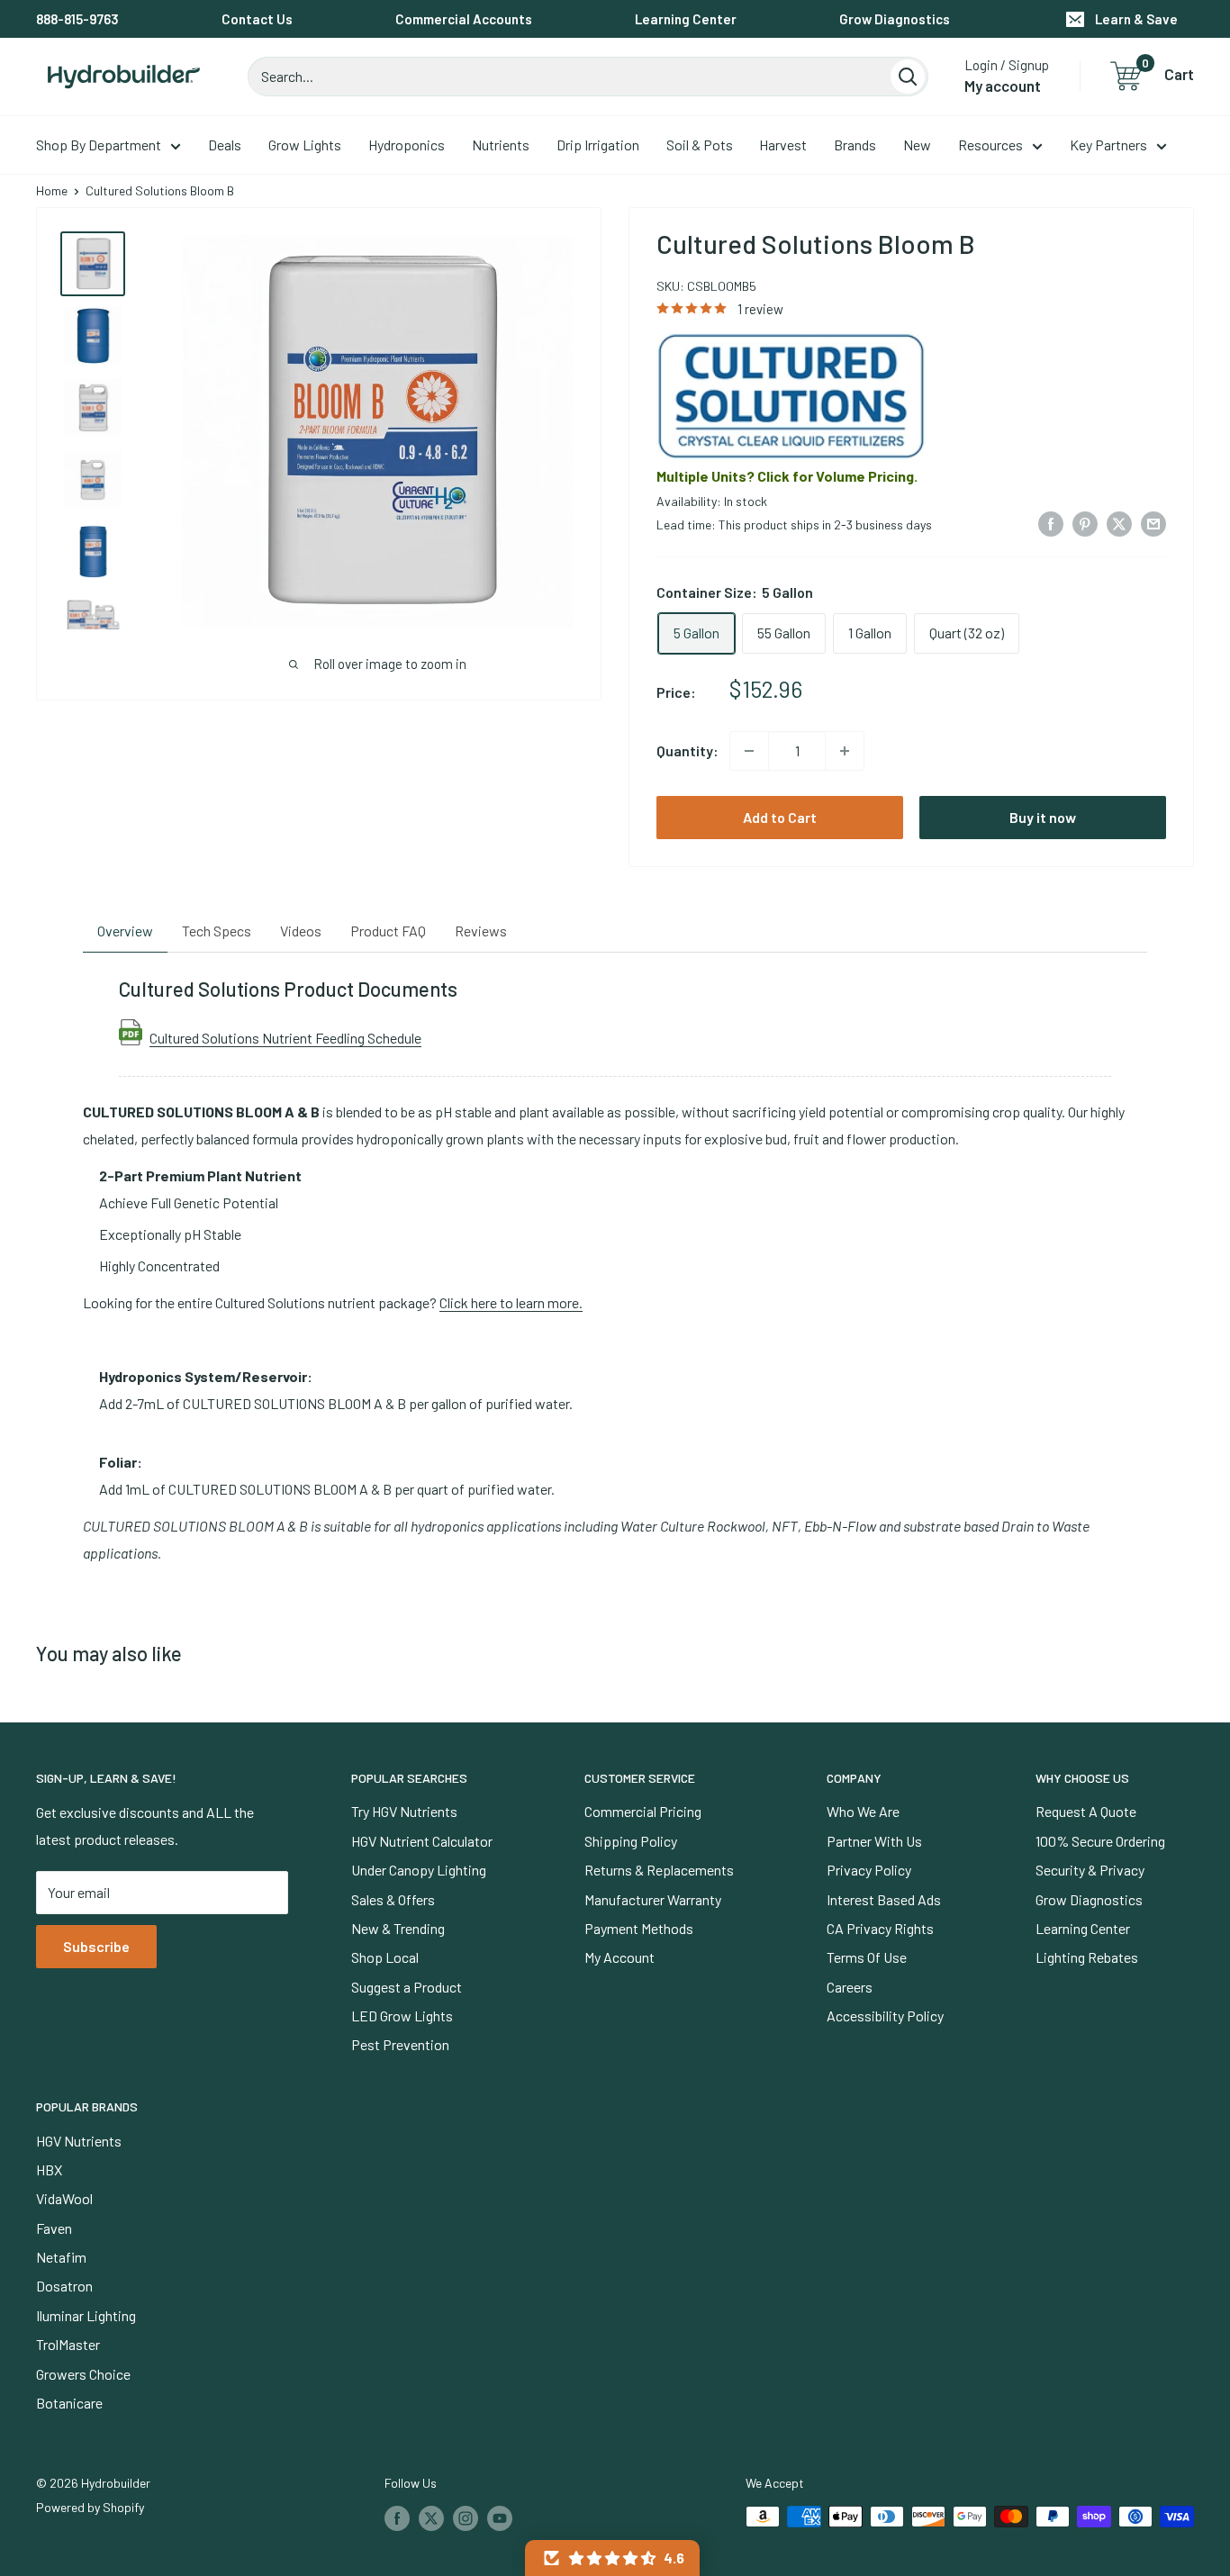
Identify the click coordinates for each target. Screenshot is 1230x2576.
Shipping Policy (631, 1841)
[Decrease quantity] (749, 751)
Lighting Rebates (1087, 1957)
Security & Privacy (1090, 1870)
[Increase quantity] (845, 751)
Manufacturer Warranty (653, 1899)
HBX (49, 2169)
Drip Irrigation (598, 145)
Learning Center (686, 19)
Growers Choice (83, 2374)
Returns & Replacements (659, 1870)
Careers (850, 1987)
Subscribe (96, 1946)
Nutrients (501, 145)
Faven (54, 2228)
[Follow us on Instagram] (466, 2518)
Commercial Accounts (464, 19)
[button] (612, 2558)
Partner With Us (874, 1841)
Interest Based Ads (884, 1899)
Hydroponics (407, 145)
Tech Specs (217, 931)
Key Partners (1108, 145)
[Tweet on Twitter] (1119, 523)
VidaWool (64, 2198)
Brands (855, 145)
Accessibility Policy (885, 2016)
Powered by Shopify (90, 2507)
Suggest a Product (407, 1987)
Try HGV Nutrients (404, 1811)
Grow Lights (305, 145)
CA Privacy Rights (880, 1928)
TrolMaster (68, 2344)
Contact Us (257, 19)
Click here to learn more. (511, 1302)
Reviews (481, 931)
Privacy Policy (869, 1870)
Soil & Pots (700, 145)
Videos (301, 931)
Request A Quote (1086, 1811)
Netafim (61, 2257)
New (917, 145)
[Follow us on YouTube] (500, 2518)
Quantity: (687, 750)
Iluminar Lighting (86, 2315)
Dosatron (64, 2286)
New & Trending (398, 1928)
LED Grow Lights (402, 2016)
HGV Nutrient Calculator (422, 1841)
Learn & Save (1136, 19)
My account (1003, 86)
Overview (125, 931)
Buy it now (1043, 817)
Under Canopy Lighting (419, 1870)
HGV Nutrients (79, 2141)
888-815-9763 (77, 19)
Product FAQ (388, 931)
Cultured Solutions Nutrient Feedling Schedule (285, 1037)
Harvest (783, 145)
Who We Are (863, 1811)
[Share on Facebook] (1051, 523)
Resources (990, 145)
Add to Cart (780, 817)
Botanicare (69, 2403)
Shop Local (385, 1957)
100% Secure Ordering (1100, 1841)
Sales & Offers (393, 1899)
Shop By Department (99, 145)
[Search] (908, 77)
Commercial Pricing (643, 1811)
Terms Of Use (867, 1957)
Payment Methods (639, 1928)
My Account (620, 1957)
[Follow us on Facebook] (397, 2518)
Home (52, 190)
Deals (225, 145)
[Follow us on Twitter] (431, 2518)
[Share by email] (1153, 523)
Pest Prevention (400, 2044)
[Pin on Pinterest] (1085, 523)
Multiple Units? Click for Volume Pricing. (787, 476)
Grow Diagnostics (895, 19)
